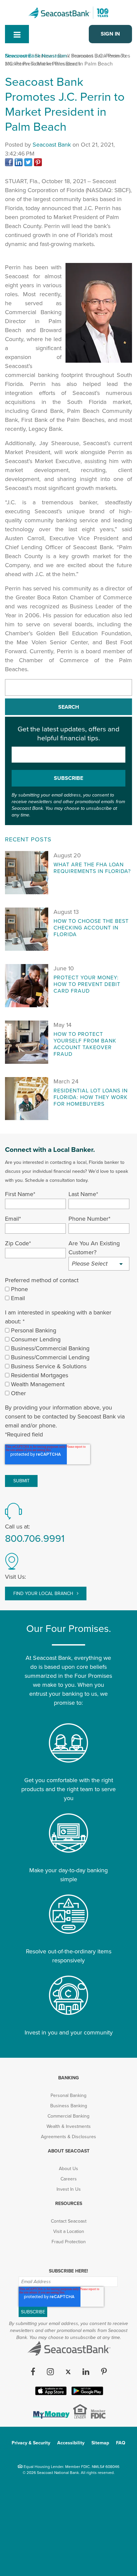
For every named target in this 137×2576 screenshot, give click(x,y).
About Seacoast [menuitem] (69, 2151)
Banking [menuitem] (68, 2078)
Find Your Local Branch (44, 1594)
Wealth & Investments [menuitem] (69, 2126)
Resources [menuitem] (69, 2204)
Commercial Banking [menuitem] (68, 2116)
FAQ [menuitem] (121, 2443)
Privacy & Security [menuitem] (31, 2443)
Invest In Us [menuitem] (69, 2189)
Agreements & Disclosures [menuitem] (68, 2137)
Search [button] (69, 707)
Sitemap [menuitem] (100, 2443)
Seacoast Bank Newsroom (36, 56)
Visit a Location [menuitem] (69, 2231)
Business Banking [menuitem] (69, 2106)
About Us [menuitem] (68, 2169)
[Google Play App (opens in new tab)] (87, 2394)
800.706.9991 (35, 1539)
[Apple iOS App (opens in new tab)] (50, 2394)
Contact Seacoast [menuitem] (69, 2221)
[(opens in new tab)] (10, 164)
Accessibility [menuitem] (71, 2443)
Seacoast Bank (52, 145)
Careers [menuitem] (69, 2179)
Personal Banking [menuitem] (68, 2095)
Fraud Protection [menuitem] (69, 2242)
